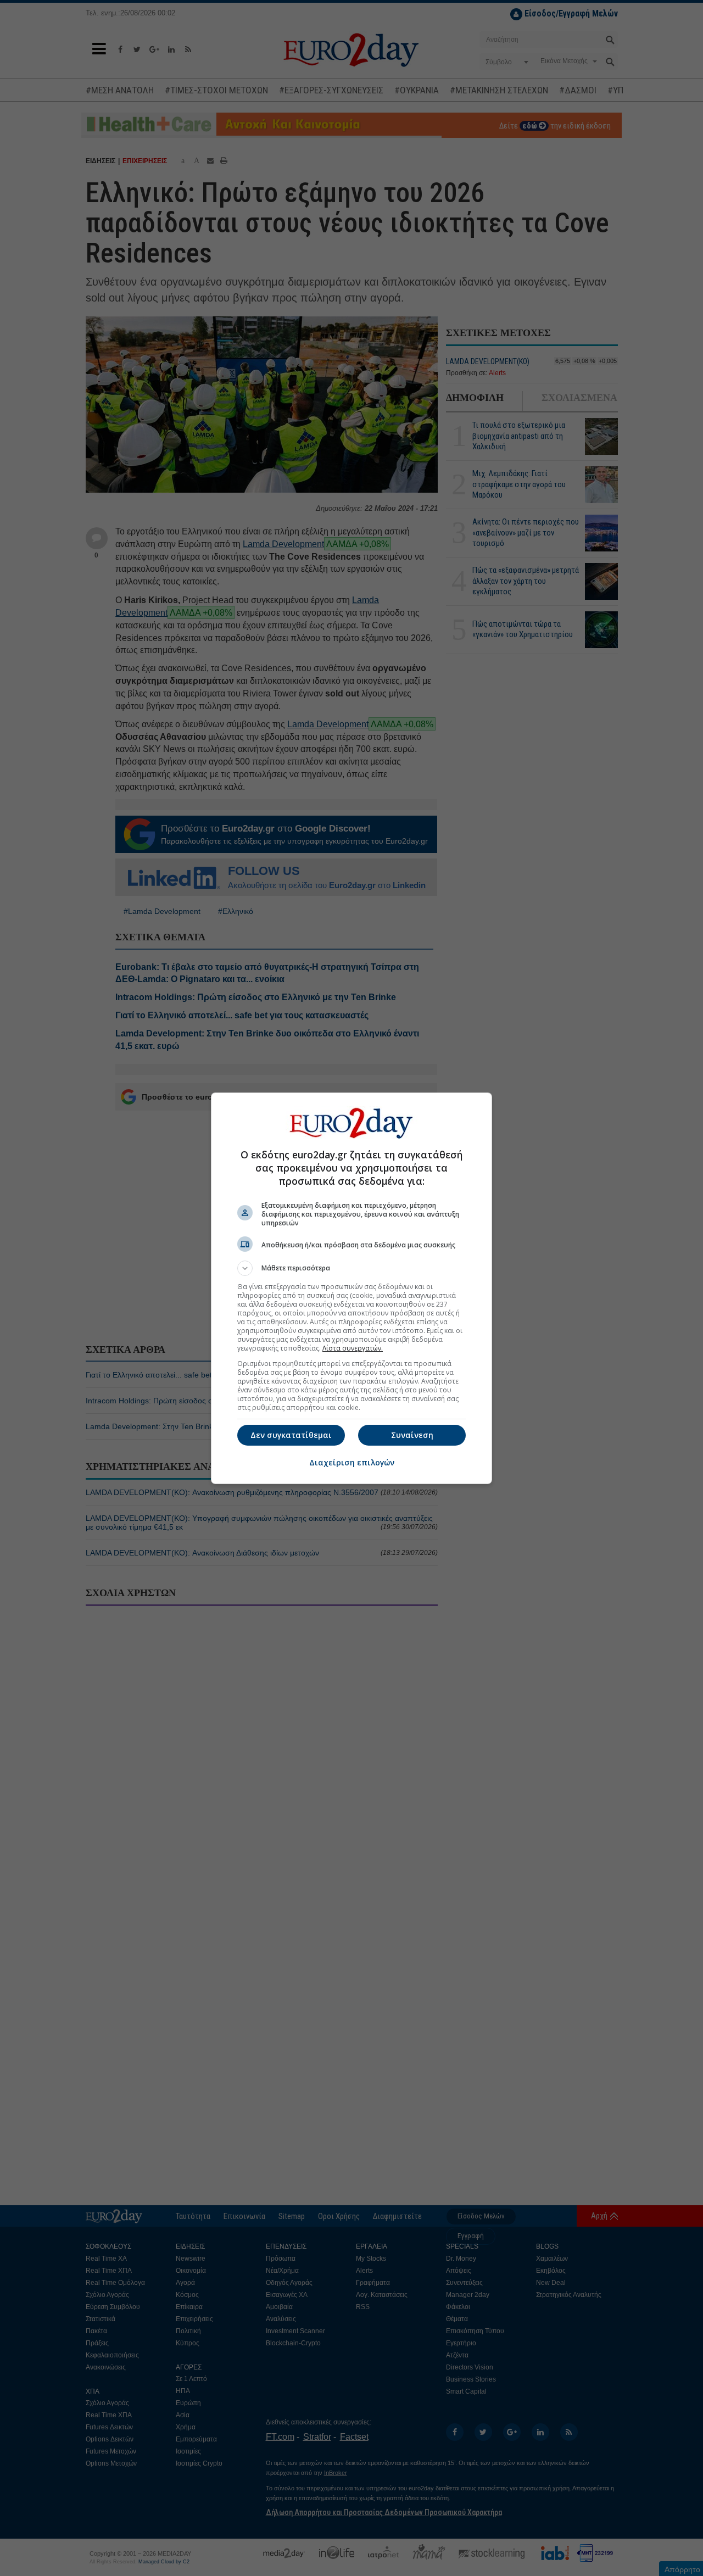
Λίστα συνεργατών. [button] (353, 1348)
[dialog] (351, 1288)
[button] (351, 1268)
